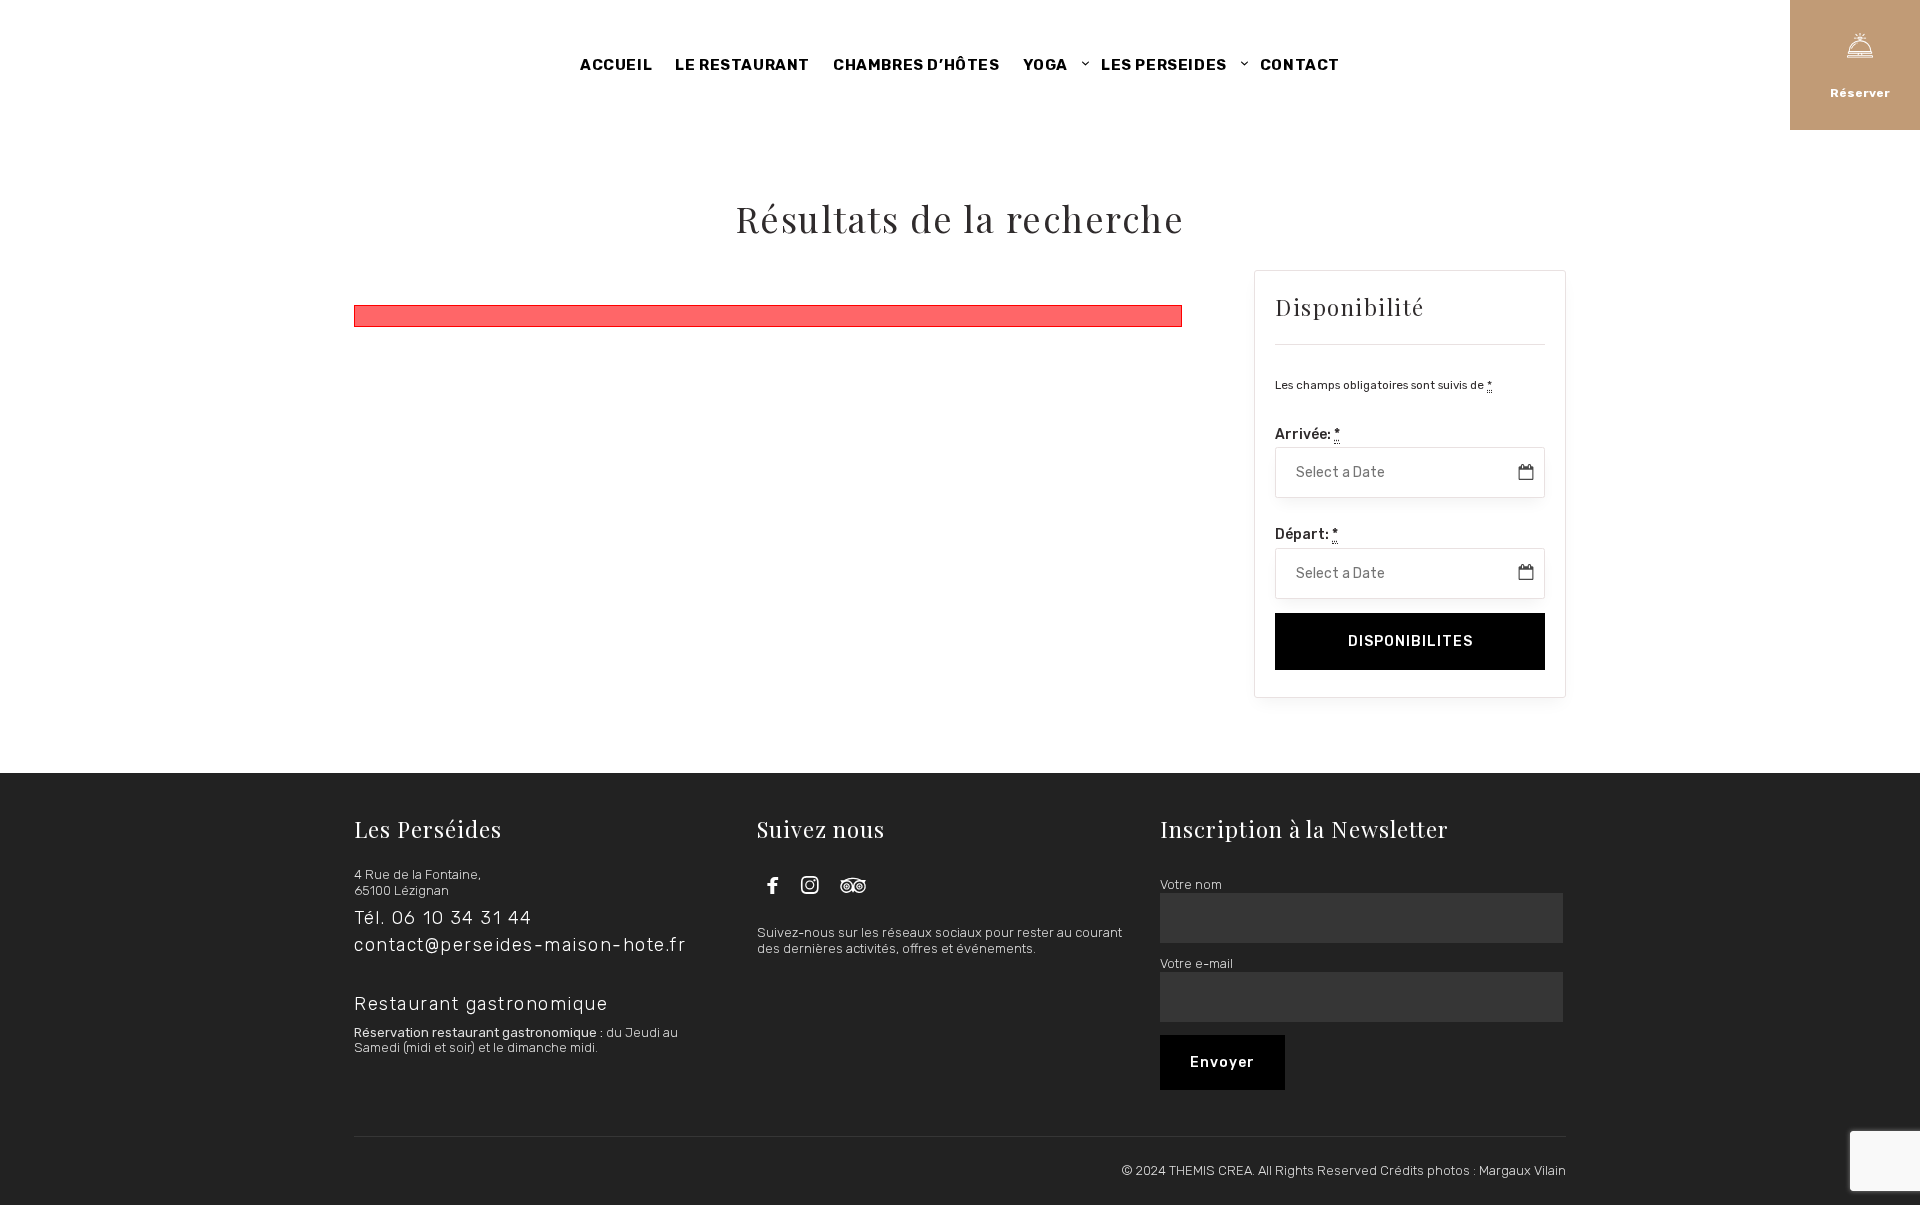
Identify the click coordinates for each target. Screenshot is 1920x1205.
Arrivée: (1307, 434)
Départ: (1306, 534)
